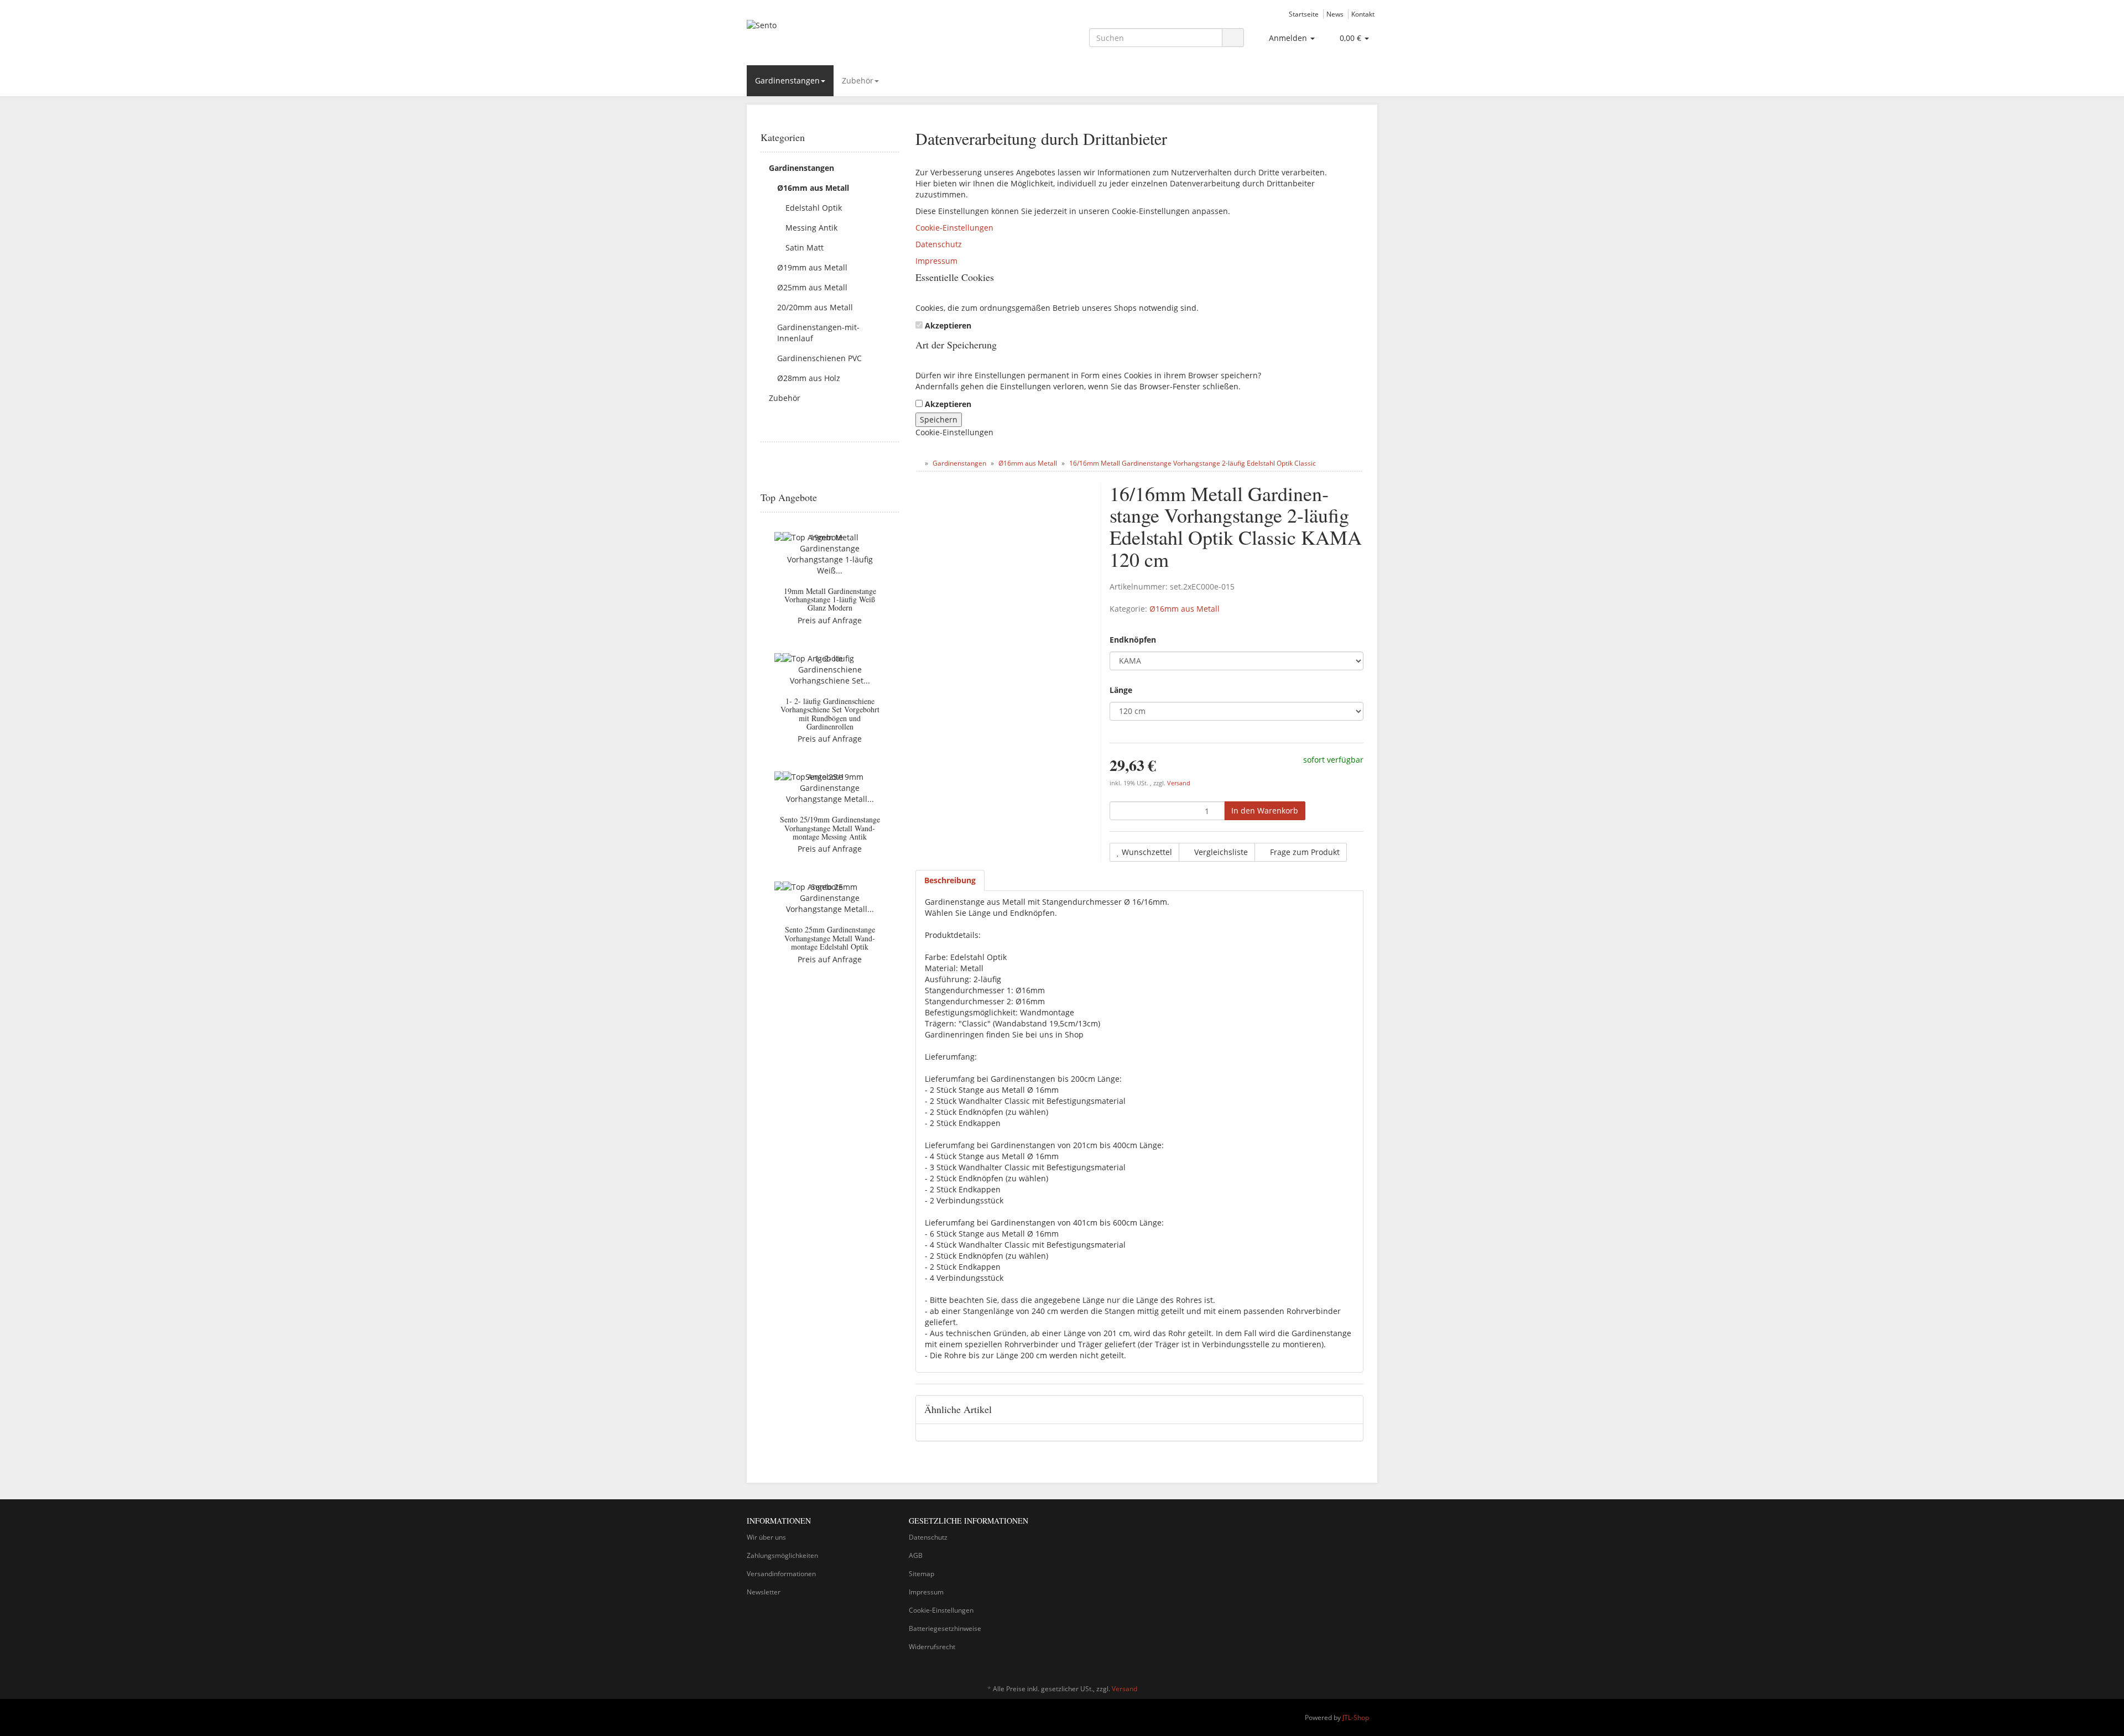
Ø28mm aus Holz (809, 378)
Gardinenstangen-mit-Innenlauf (818, 333)
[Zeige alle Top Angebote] (895, 498)
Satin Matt (805, 247)
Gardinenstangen (787, 80)
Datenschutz (939, 244)
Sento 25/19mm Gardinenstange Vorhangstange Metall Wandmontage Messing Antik (830, 828)
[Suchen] (1233, 38)
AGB (916, 1555)
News (1335, 14)
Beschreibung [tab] (950, 880)
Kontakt (1363, 14)
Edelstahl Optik (814, 208)
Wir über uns (766, 1537)
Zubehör (858, 80)
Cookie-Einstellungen (954, 228)
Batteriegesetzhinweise (945, 1628)
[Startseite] (918, 463)
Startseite (1304, 14)
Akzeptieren (948, 325)
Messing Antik (811, 228)
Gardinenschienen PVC (819, 358)
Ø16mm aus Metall (1185, 609)
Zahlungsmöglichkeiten (782, 1555)
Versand (1179, 783)
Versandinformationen (781, 1574)
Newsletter (764, 1592)
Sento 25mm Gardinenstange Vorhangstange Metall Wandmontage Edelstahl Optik (830, 938)
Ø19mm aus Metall (812, 267)
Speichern (939, 419)
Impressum (936, 261)
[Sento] (846, 37)
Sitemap (922, 1574)
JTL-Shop (1356, 1717)
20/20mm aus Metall (815, 307)
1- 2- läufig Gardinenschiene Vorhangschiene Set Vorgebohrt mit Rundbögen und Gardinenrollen (830, 714)
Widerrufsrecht (932, 1647)
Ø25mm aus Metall (812, 287)
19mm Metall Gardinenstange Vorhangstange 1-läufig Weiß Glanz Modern (830, 599)
